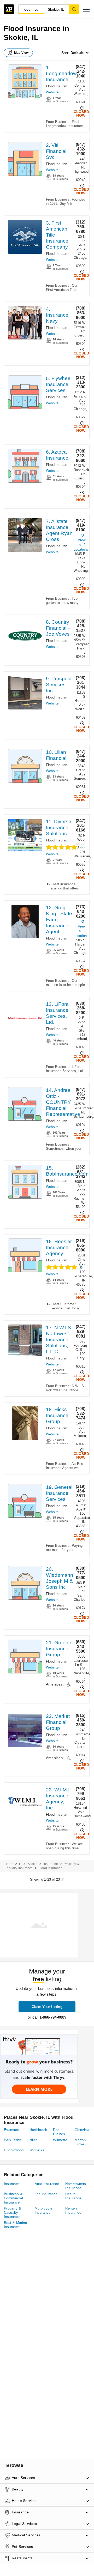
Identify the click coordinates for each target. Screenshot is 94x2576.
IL (20, 1864)
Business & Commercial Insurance (13, 2198)
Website (52, 92)
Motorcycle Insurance (44, 2210)
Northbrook (38, 2130)
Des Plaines (59, 2132)
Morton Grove (80, 2142)
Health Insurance (73, 2196)
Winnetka (37, 2150)
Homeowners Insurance (76, 2186)
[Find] (74, 9)
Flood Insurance (58, 86)
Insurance (51, 1864)
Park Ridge (13, 2140)
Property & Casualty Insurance (13, 2213)
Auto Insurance (47, 2184)
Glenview (82, 2130)
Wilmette (60, 2140)
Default (77, 53)
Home (9, 1864)
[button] (86, 9)
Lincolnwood (14, 2150)
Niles (34, 2140)
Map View (21, 53)
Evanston (11, 2130)
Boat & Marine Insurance (15, 2225)
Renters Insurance (73, 2210)
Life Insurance (46, 2194)
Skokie (33, 1864)
